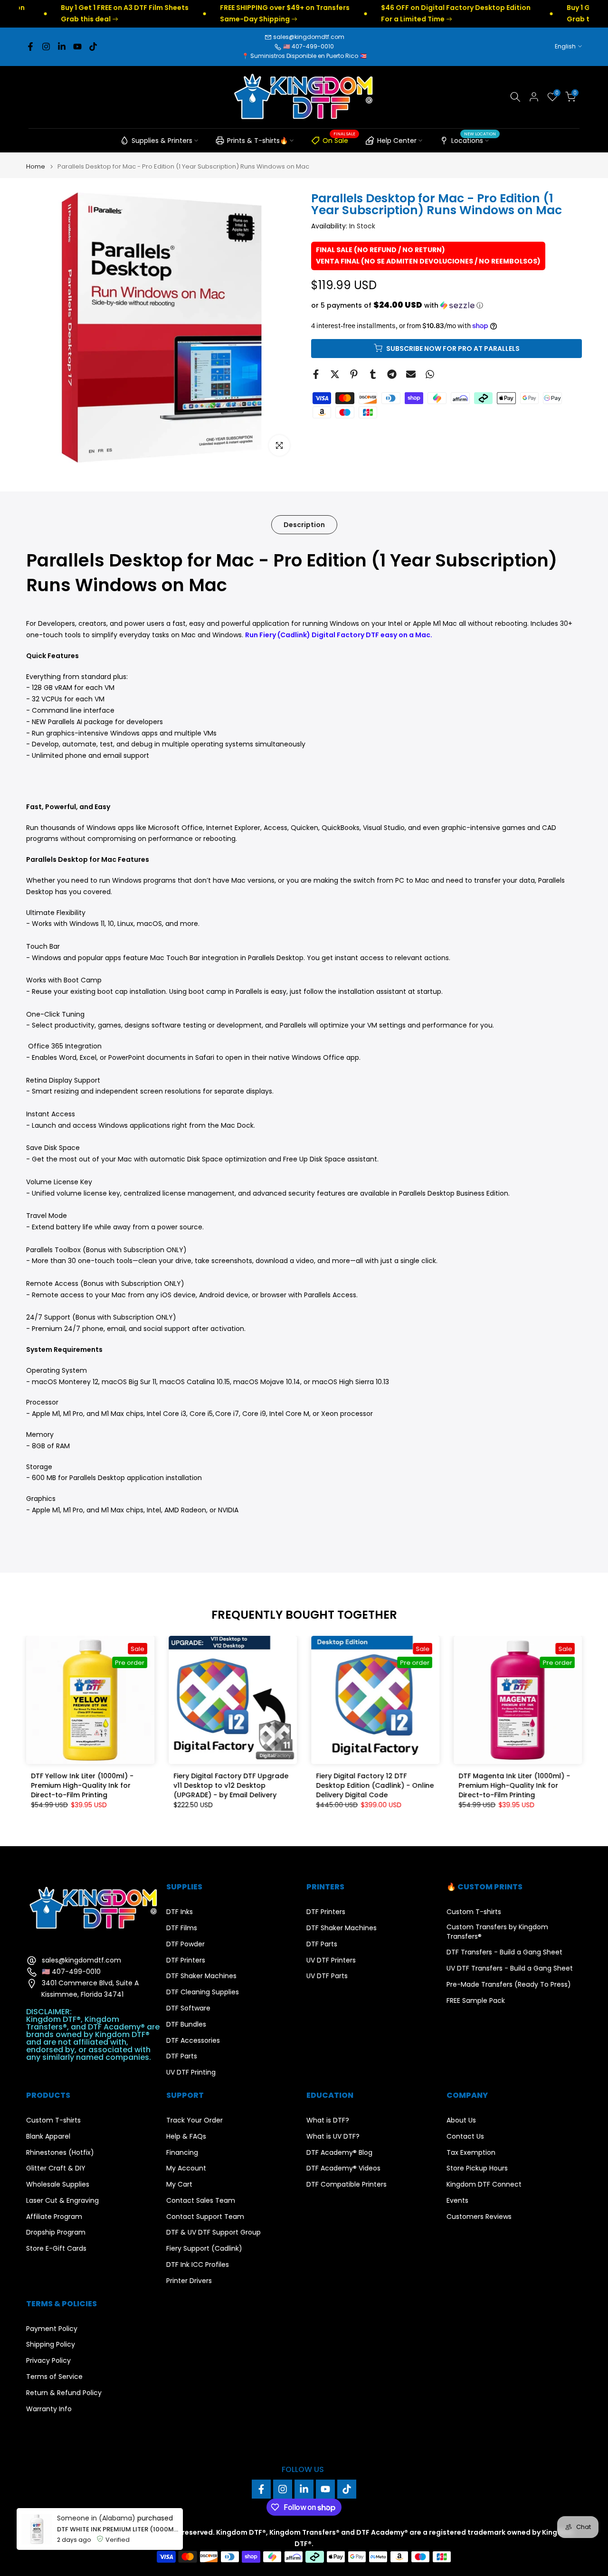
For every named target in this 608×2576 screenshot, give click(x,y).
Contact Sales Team (201, 2201)
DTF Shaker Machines (201, 1976)
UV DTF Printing (191, 2072)
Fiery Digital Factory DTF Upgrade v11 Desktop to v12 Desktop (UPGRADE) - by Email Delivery (231, 1785)
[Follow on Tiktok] (93, 47)
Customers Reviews (479, 2217)
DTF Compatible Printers (347, 2184)
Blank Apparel (48, 2137)
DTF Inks (180, 1912)
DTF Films (182, 1928)
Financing (182, 2153)
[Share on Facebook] (316, 374)
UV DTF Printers (331, 1960)
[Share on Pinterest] (354, 374)
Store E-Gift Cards (56, 2249)
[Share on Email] (411, 374)
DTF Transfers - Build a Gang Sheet (504, 1952)
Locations (474, 139)
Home (36, 166)
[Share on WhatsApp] (430, 374)
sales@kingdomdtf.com (309, 37)
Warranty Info (49, 2409)
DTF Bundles (186, 2024)
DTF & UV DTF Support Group (214, 2232)
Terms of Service (54, 2377)
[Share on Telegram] (392, 374)
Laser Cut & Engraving (62, 2201)
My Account (186, 2168)
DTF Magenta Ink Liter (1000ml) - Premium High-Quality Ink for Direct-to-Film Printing (514, 1785)
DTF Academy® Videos (343, 2168)
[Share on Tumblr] (373, 374)
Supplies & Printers (162, 141)
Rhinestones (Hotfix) (60, 2153)
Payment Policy (52, 2329)
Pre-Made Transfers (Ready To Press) (509, 1985)
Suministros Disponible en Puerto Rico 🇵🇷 (309, 56)
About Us (461, 2120)
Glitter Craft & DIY (56, 2168)
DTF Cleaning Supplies (203, 1992)
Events (457, 2201)
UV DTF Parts (327, 1976)
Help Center (397, 141)
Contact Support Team (205, 2217)
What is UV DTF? (333, 2137)
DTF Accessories (193, 2041)
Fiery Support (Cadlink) (204, 2249)
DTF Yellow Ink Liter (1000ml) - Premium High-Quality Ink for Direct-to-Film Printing (82, 1785)
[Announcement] (233, 14)
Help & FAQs (186, 2137)
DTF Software (188, 2008)
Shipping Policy (51, 2345)
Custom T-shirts (474, 1912)
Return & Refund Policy (64, 2393)
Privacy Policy (48, 2361)
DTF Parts (182, 2056)
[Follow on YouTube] (77, 47)
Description (304, 524)
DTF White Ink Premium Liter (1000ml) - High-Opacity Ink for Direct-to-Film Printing (118, 2529)
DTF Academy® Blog (339, 2153)
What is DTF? (328, 2120)
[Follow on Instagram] (46, 47)
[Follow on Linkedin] (62, 47)
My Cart (179, 2184)
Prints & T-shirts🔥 (257, 141)
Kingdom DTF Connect (484, 2184)
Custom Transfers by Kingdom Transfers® (497, 1932)
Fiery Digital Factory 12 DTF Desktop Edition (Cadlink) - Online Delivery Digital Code (375, 1785)
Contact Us (465, 2137)
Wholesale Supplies (58, 2184)
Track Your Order (195, 2120)
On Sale (339, 139)
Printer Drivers (189, 2281)
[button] (446, 305)
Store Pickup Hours (477, 2168)
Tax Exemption (471, 2153)
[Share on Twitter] (335, 374)
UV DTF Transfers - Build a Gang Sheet (510, 1968)
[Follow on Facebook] (30, 47)
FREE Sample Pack (476, 2001)
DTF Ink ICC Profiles (198, 2265)
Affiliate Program (54, 2217)
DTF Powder (185, 1944)
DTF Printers (186, 1960)
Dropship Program (56, 2232)
